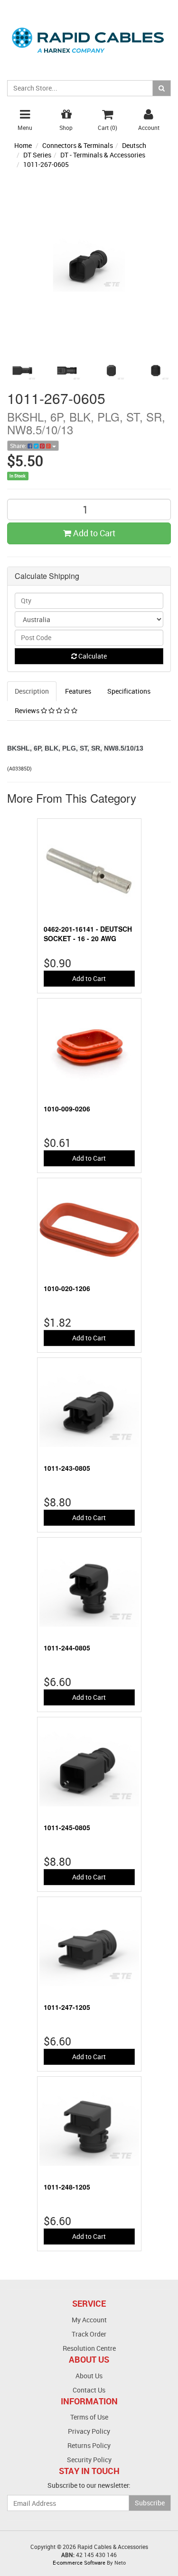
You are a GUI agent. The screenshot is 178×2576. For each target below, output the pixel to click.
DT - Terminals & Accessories (103, 155)
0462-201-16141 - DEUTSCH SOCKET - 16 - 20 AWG (88, 934)
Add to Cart (93, 533)
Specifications (129, 691)
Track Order (89, 2334)
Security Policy (89, 2460)
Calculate (92, 656)
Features (78, 691)
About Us (89, 2376)
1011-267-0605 (46, 164)
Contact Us (89, 2390)
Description (32, 691)
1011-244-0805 (67, 1648)
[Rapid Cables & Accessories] (89, 35)
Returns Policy (89, 2445)
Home (23, 145)
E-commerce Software (79, 2562)
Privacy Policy (89, 2431)
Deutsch (134, 145)
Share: (19, 446)
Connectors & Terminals (78, 145)
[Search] (162, 88)
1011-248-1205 (67, 2187)
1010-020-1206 (67, 1288)
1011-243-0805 (67, 1468)
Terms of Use (89, 2417)
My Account (89, 2320)
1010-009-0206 (67, 1109)
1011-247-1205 (67, 2007)
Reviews (28, 710)
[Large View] (22, 371)
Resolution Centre (89, 2348)
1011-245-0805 (67, 1827)
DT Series (37, 155)
